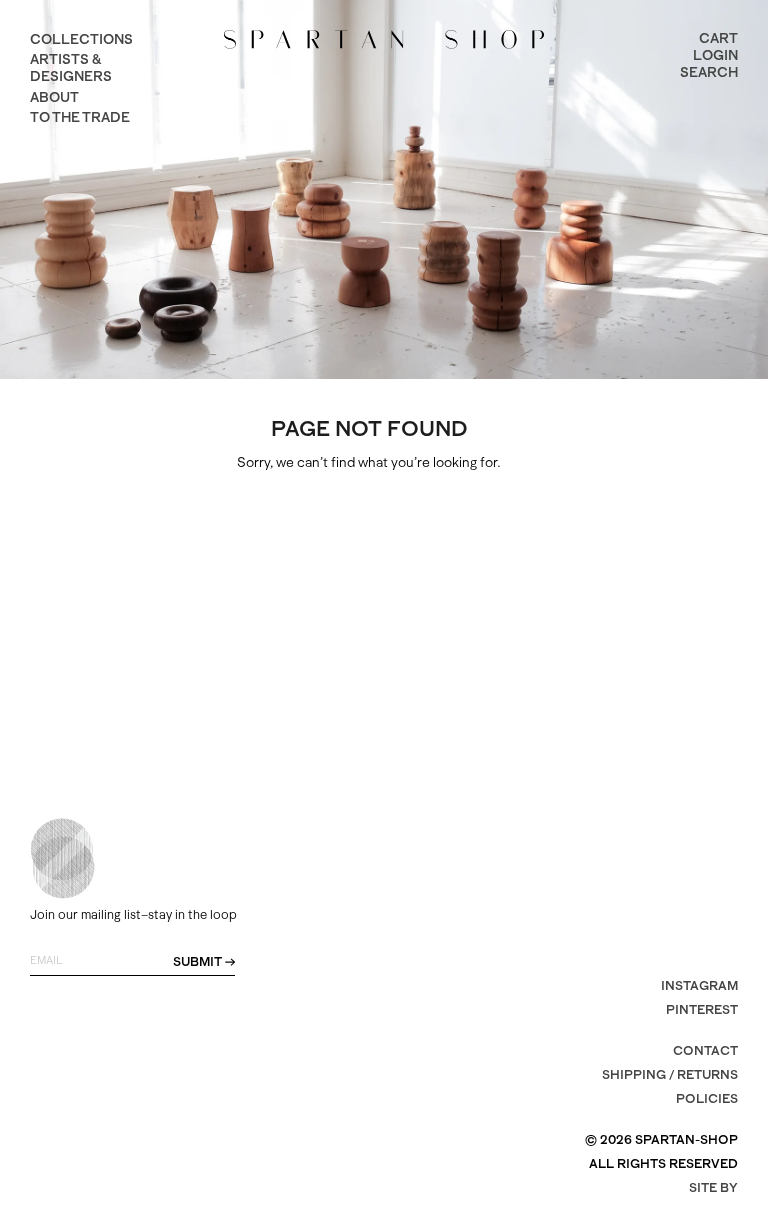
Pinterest (702, 1009)
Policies (707, 1098)
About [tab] (54, 97)
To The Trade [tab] (80, 117)
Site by (713, 1187)
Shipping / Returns (670, 1074)
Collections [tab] (81, 39)
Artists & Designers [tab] (71, 67)
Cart (718, 38)
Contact (705, 1050)
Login (715, 55)
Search (709, 72)
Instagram (699, 985)
